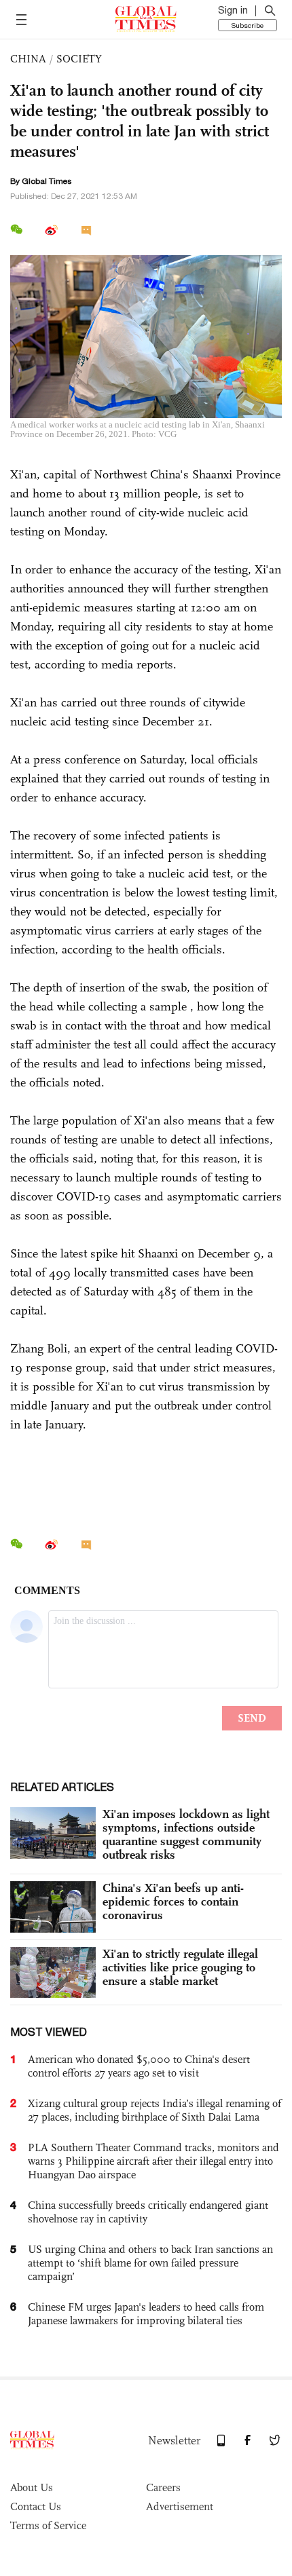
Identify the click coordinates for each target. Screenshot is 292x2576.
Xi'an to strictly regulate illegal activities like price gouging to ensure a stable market (180, 1967)
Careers (163, 2487)
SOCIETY (79, 59)
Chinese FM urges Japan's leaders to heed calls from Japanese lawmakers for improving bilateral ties (146, 2314)
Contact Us (36, 2506)
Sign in (233, 10)
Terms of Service (48, 2525)
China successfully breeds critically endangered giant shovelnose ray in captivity (148, 2212)
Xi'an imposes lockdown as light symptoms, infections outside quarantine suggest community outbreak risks (186, 1834)
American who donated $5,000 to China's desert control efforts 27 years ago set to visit (139, 2066)
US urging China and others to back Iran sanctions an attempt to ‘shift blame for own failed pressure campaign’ (150, 2263)
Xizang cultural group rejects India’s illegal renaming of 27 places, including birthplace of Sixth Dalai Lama (154, 2110)
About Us (32, 2487)
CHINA (28, 59)
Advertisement (180, 2506)
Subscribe (248, 25)
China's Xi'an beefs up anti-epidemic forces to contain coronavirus (173, 1901)
